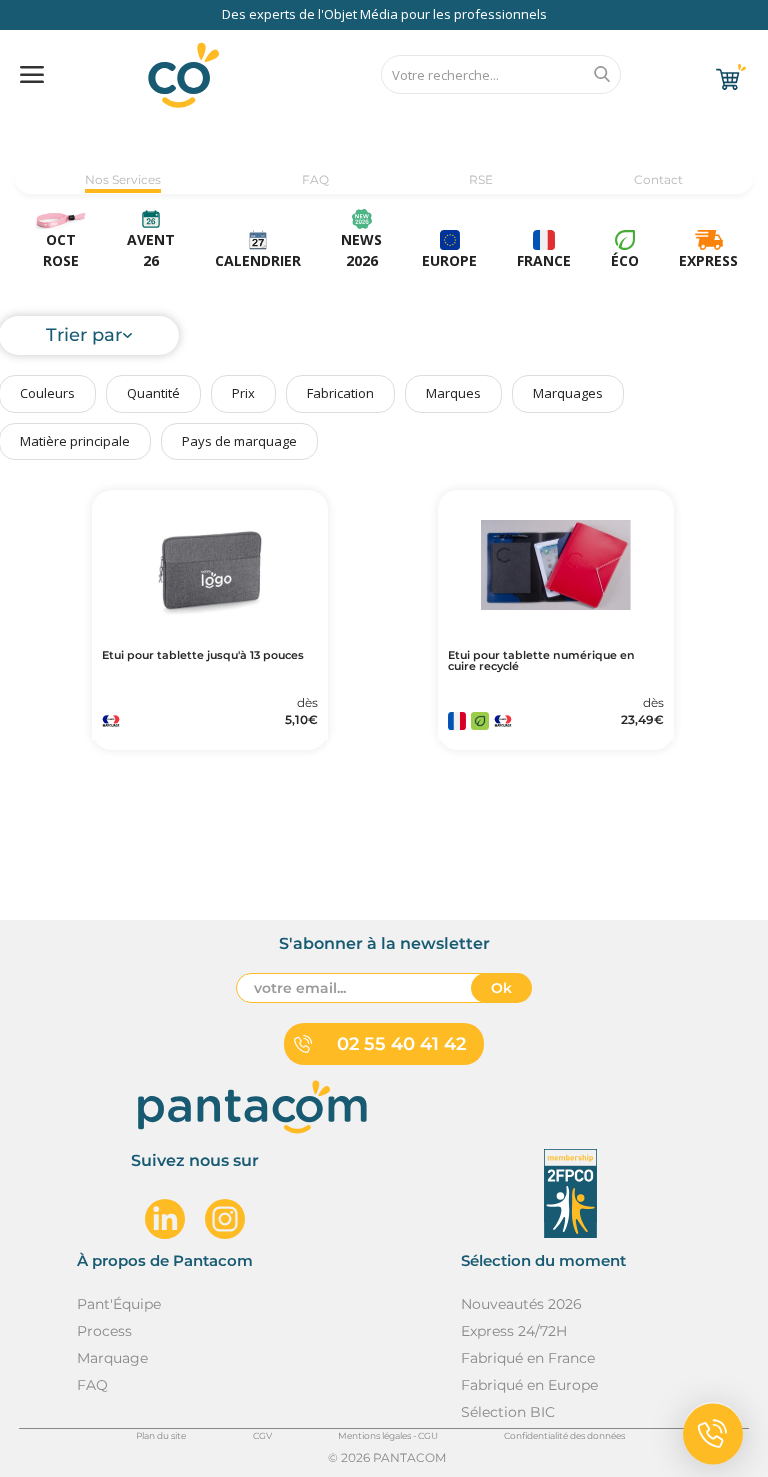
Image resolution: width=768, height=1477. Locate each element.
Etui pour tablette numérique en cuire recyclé (541, 661)
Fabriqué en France (528, 1358)
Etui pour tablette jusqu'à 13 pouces (203, 655)
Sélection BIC (508, 1412)
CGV (262, 1435)
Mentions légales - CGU (388, 1435)
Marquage (112, 1358)
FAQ (315, 179)
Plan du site (161, 1435)
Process (104, 1331)
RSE (481, 179)
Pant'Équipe (119, 1304)
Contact (658, 179)
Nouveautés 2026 (521, 1304)
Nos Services (123, 179)
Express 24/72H (514, 1331)
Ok (501, 988)
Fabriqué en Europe (529, 1385)
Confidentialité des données (564, 1435)
